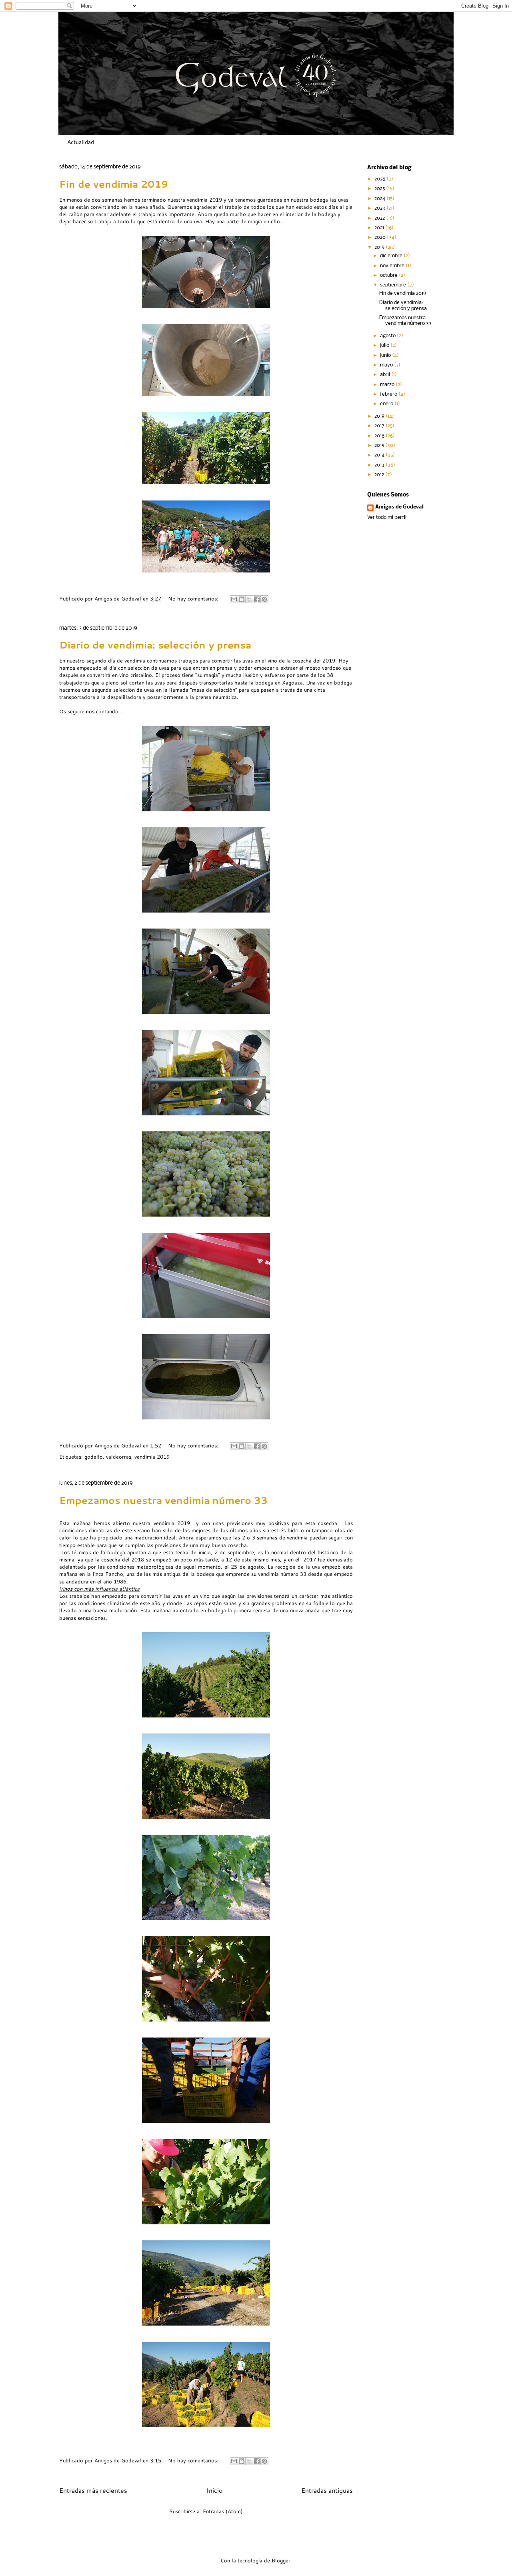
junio (386, 355)
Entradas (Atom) (223, 2511)
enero (387, 404)
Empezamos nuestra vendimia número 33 (163, 1500)
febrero (389, 394)
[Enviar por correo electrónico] (234, 599)
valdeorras (119, 1457)
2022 (380, 218)
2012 (380, 475)
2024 (380, 199)
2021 (380, 228)
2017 (380, 426)
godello (94, 1457)
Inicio (214, 2490)
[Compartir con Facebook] (257, 599)
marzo (388, 385)
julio (385, 345)
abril (386, 375)
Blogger (281, 2560)
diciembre (392, 256)
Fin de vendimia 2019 (114, 184)
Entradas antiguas (327, 2490)
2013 (380, 465)
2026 (380, 179)
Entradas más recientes (93, 2490)
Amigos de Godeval (119, 598)
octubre (389, 275)
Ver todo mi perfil (387, 517)
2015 (380, 445)
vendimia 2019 (152, 1457)
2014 (380, 455)
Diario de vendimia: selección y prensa (155, 645)
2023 (380, 208)
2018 (380, 416)
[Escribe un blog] (242, 599)
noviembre (393, 266)
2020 (381, 237)
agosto (388, 336)
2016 (380, 436)
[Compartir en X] (249, 599)
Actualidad (81, 142)
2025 (380, 189)
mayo (387, 365)
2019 (380, 247)
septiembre (394, 285)
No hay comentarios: (194, 598)
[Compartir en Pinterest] (264, 599)
